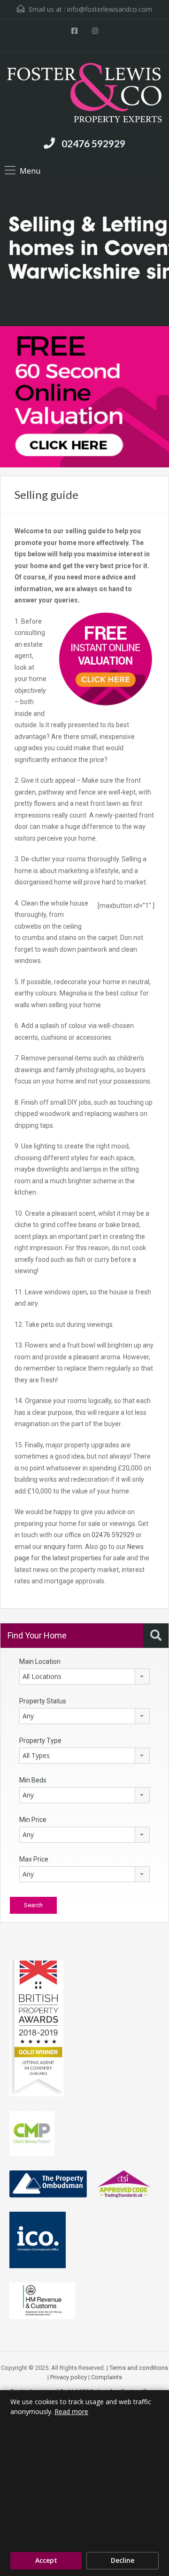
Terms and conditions (139, 2368)
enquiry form (63, 1547)
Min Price (33, 1820)
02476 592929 (93, 143)
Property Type (40, 1741)
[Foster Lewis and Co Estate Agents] (84, 94)
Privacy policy (69, 2377)
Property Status (43, 1701)
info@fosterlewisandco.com (110, 9)
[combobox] (84, 1677)
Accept (46, 2560)
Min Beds (33, 1780)
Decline (123, 2560)
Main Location (40, 1661)
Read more (71, 2411)
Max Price (34, 1859)
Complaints (107, 2377)
